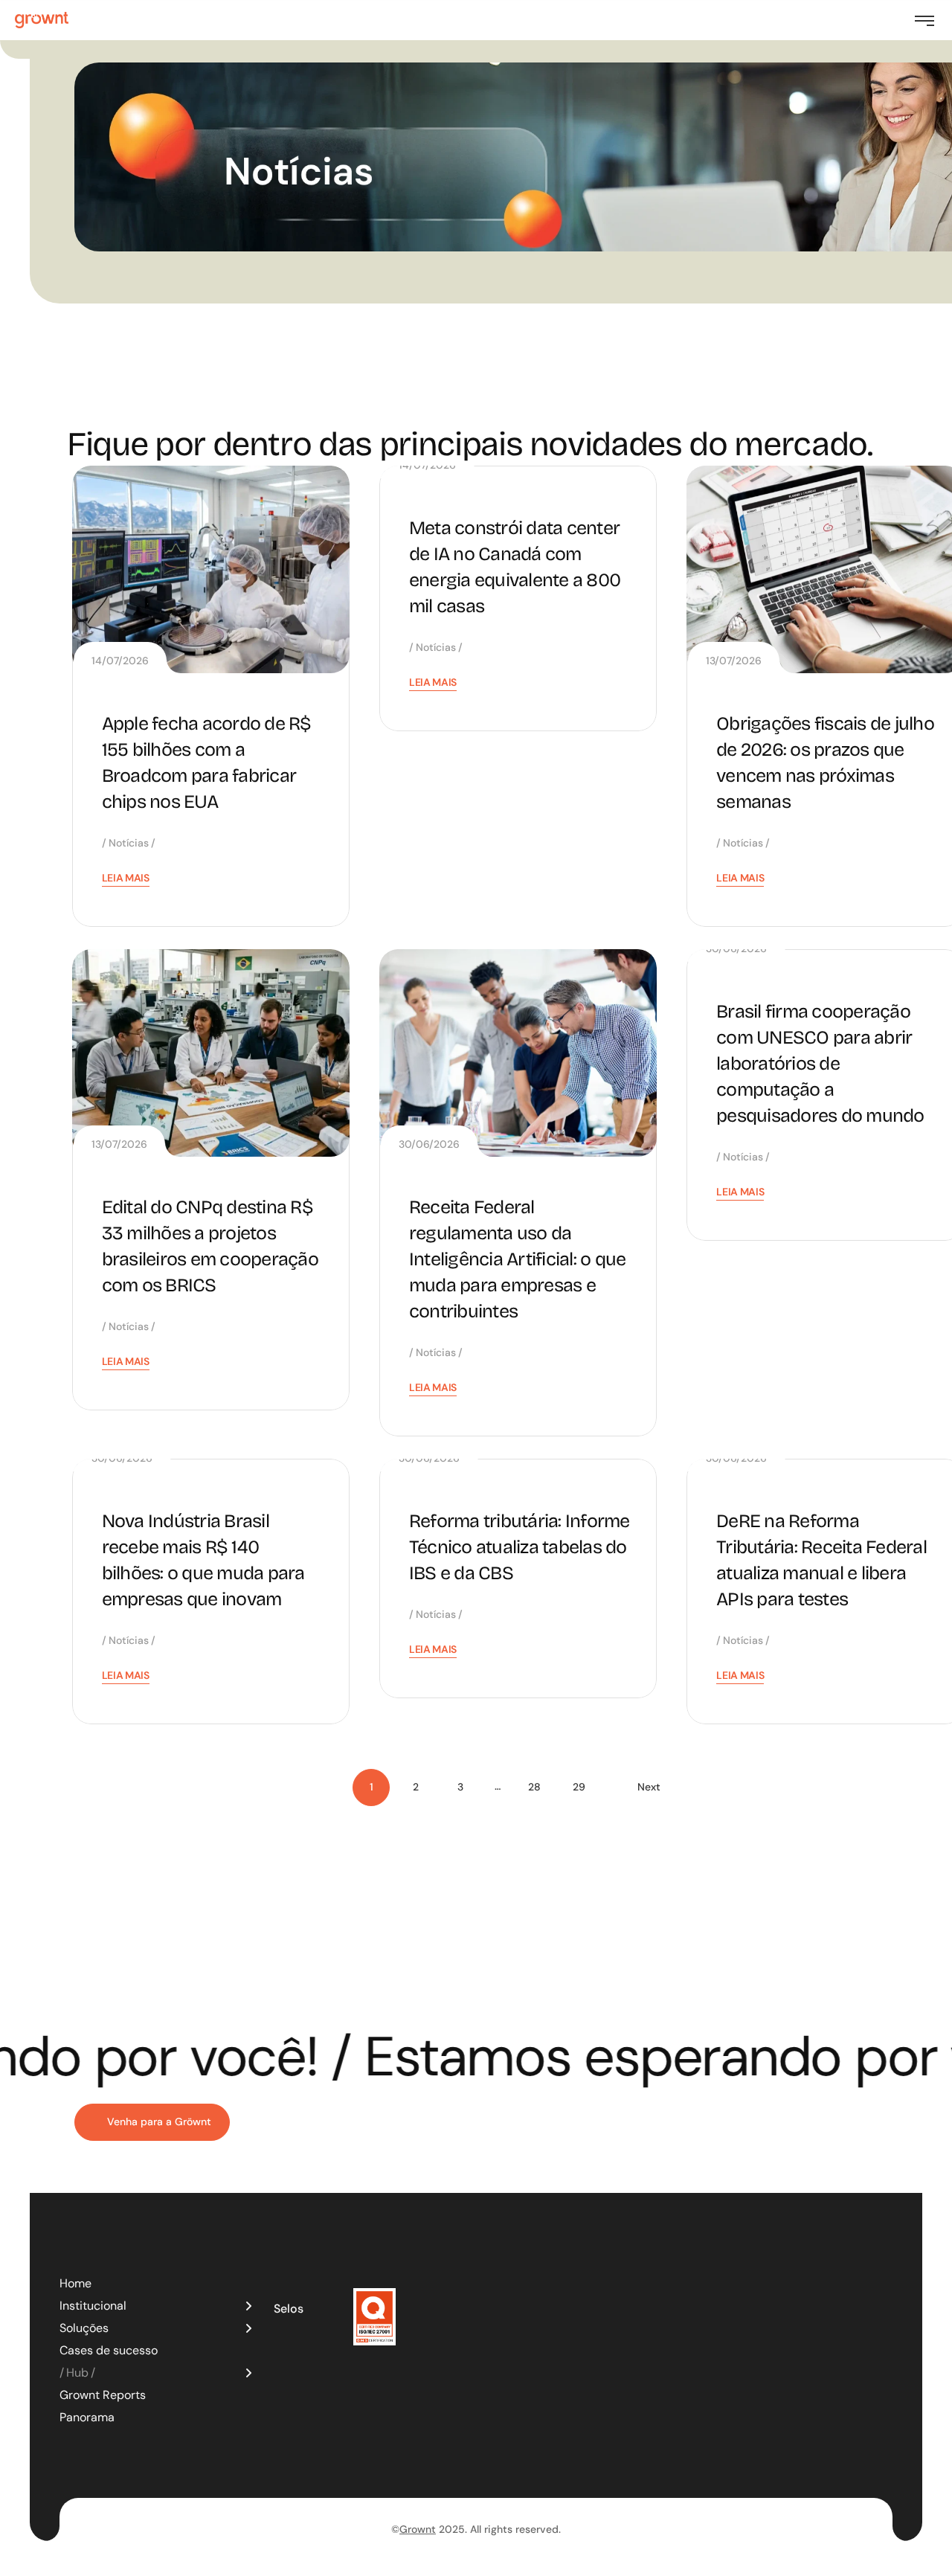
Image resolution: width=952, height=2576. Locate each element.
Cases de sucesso (109, 2350)
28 (534, 1787)
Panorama (87, 2417)
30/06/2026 (429, 1144)
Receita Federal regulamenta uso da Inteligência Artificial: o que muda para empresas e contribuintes (518, 1259)
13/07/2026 (734, 661)
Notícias (129, 843)
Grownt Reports (103, 2395)
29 (579, 1787)
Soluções (84, 2328)
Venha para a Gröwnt (159, 2121)
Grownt (418, 2529)
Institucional (93, 2306)
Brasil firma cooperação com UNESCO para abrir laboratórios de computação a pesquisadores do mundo (820, 1064)
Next (649, 1787)
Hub (77, 2373)
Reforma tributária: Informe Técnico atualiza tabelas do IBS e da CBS (520, 1547)
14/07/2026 (120, 661)
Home (75, 2283)
